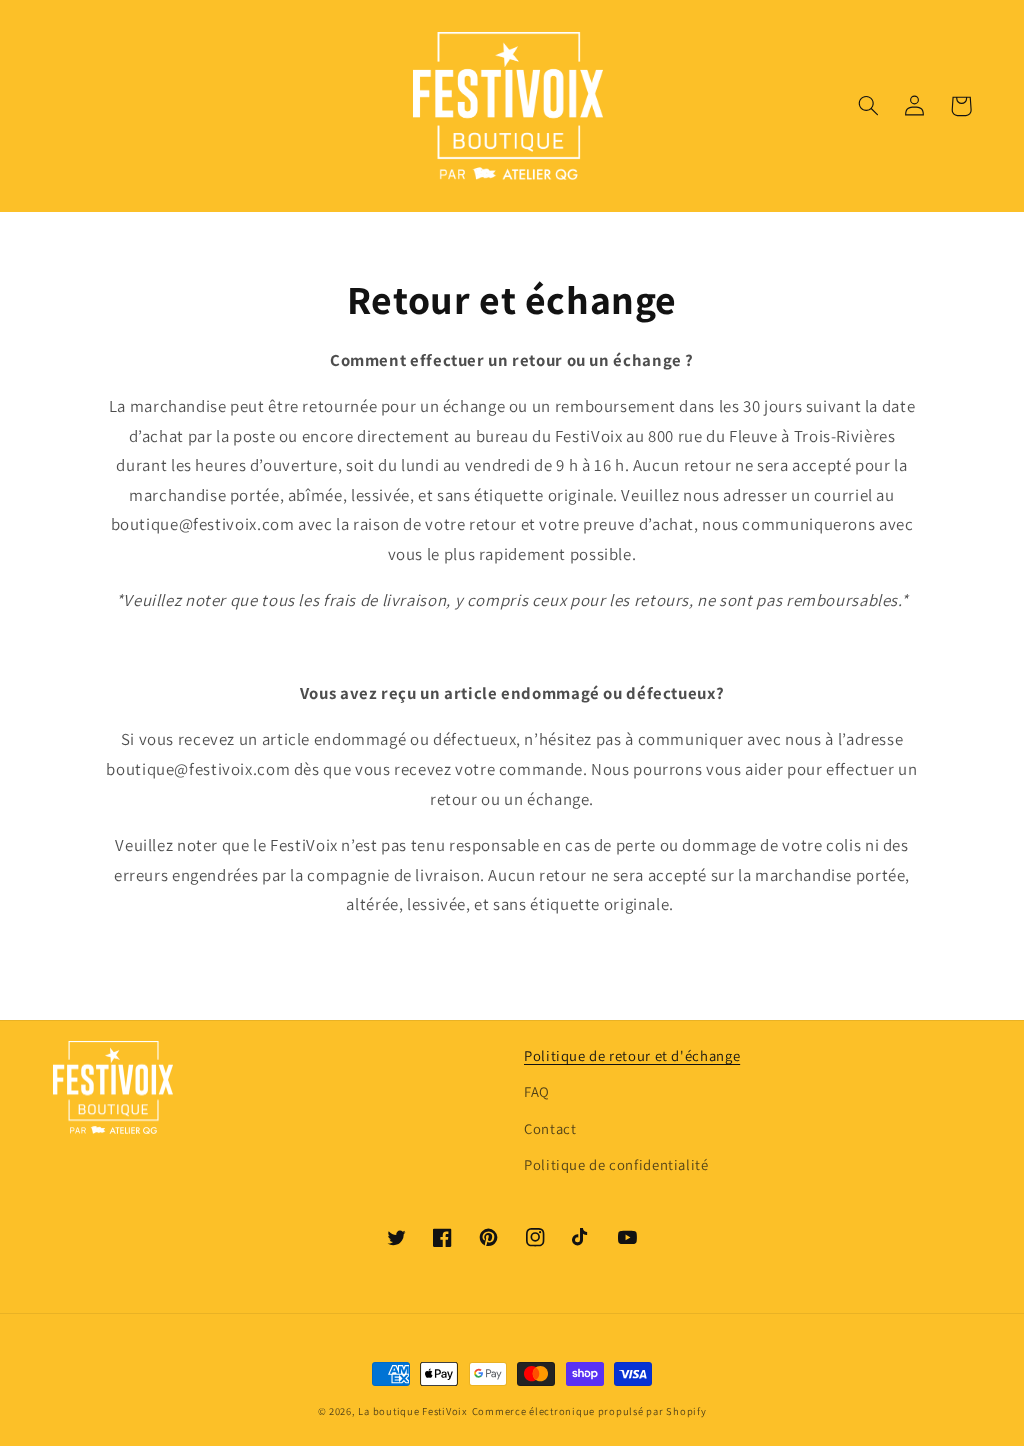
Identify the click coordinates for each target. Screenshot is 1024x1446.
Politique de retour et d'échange (632, 1055)
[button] (869, 106)
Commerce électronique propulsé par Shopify (589, 1411)
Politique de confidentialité (616, 1164)
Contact (550, 1128)
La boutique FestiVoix (412, 1411)
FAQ (537, 1091)
